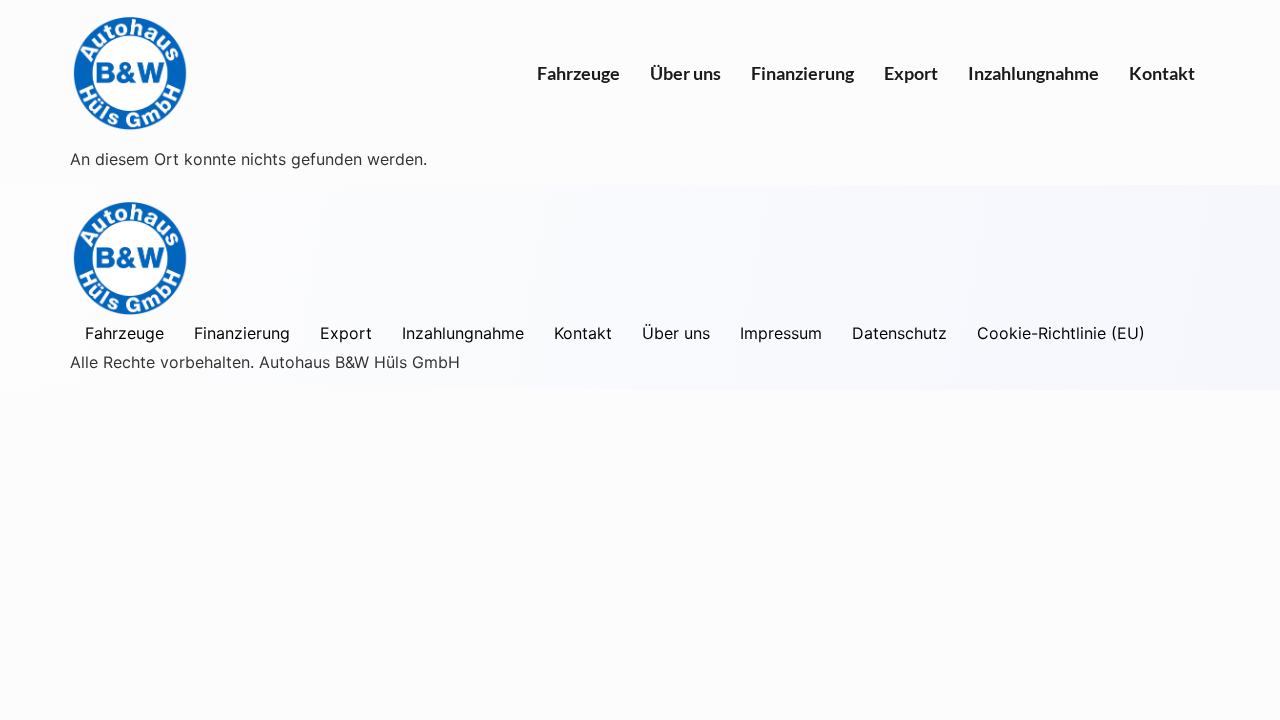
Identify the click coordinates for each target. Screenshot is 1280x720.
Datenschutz (899, 333)
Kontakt (1162, 73)
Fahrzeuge (578, 73)
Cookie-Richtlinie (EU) (1061, 333)
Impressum (781, 333)
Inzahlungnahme (1033, 73)
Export (911, 73)
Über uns (685, 73)
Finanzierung (802, 73)
